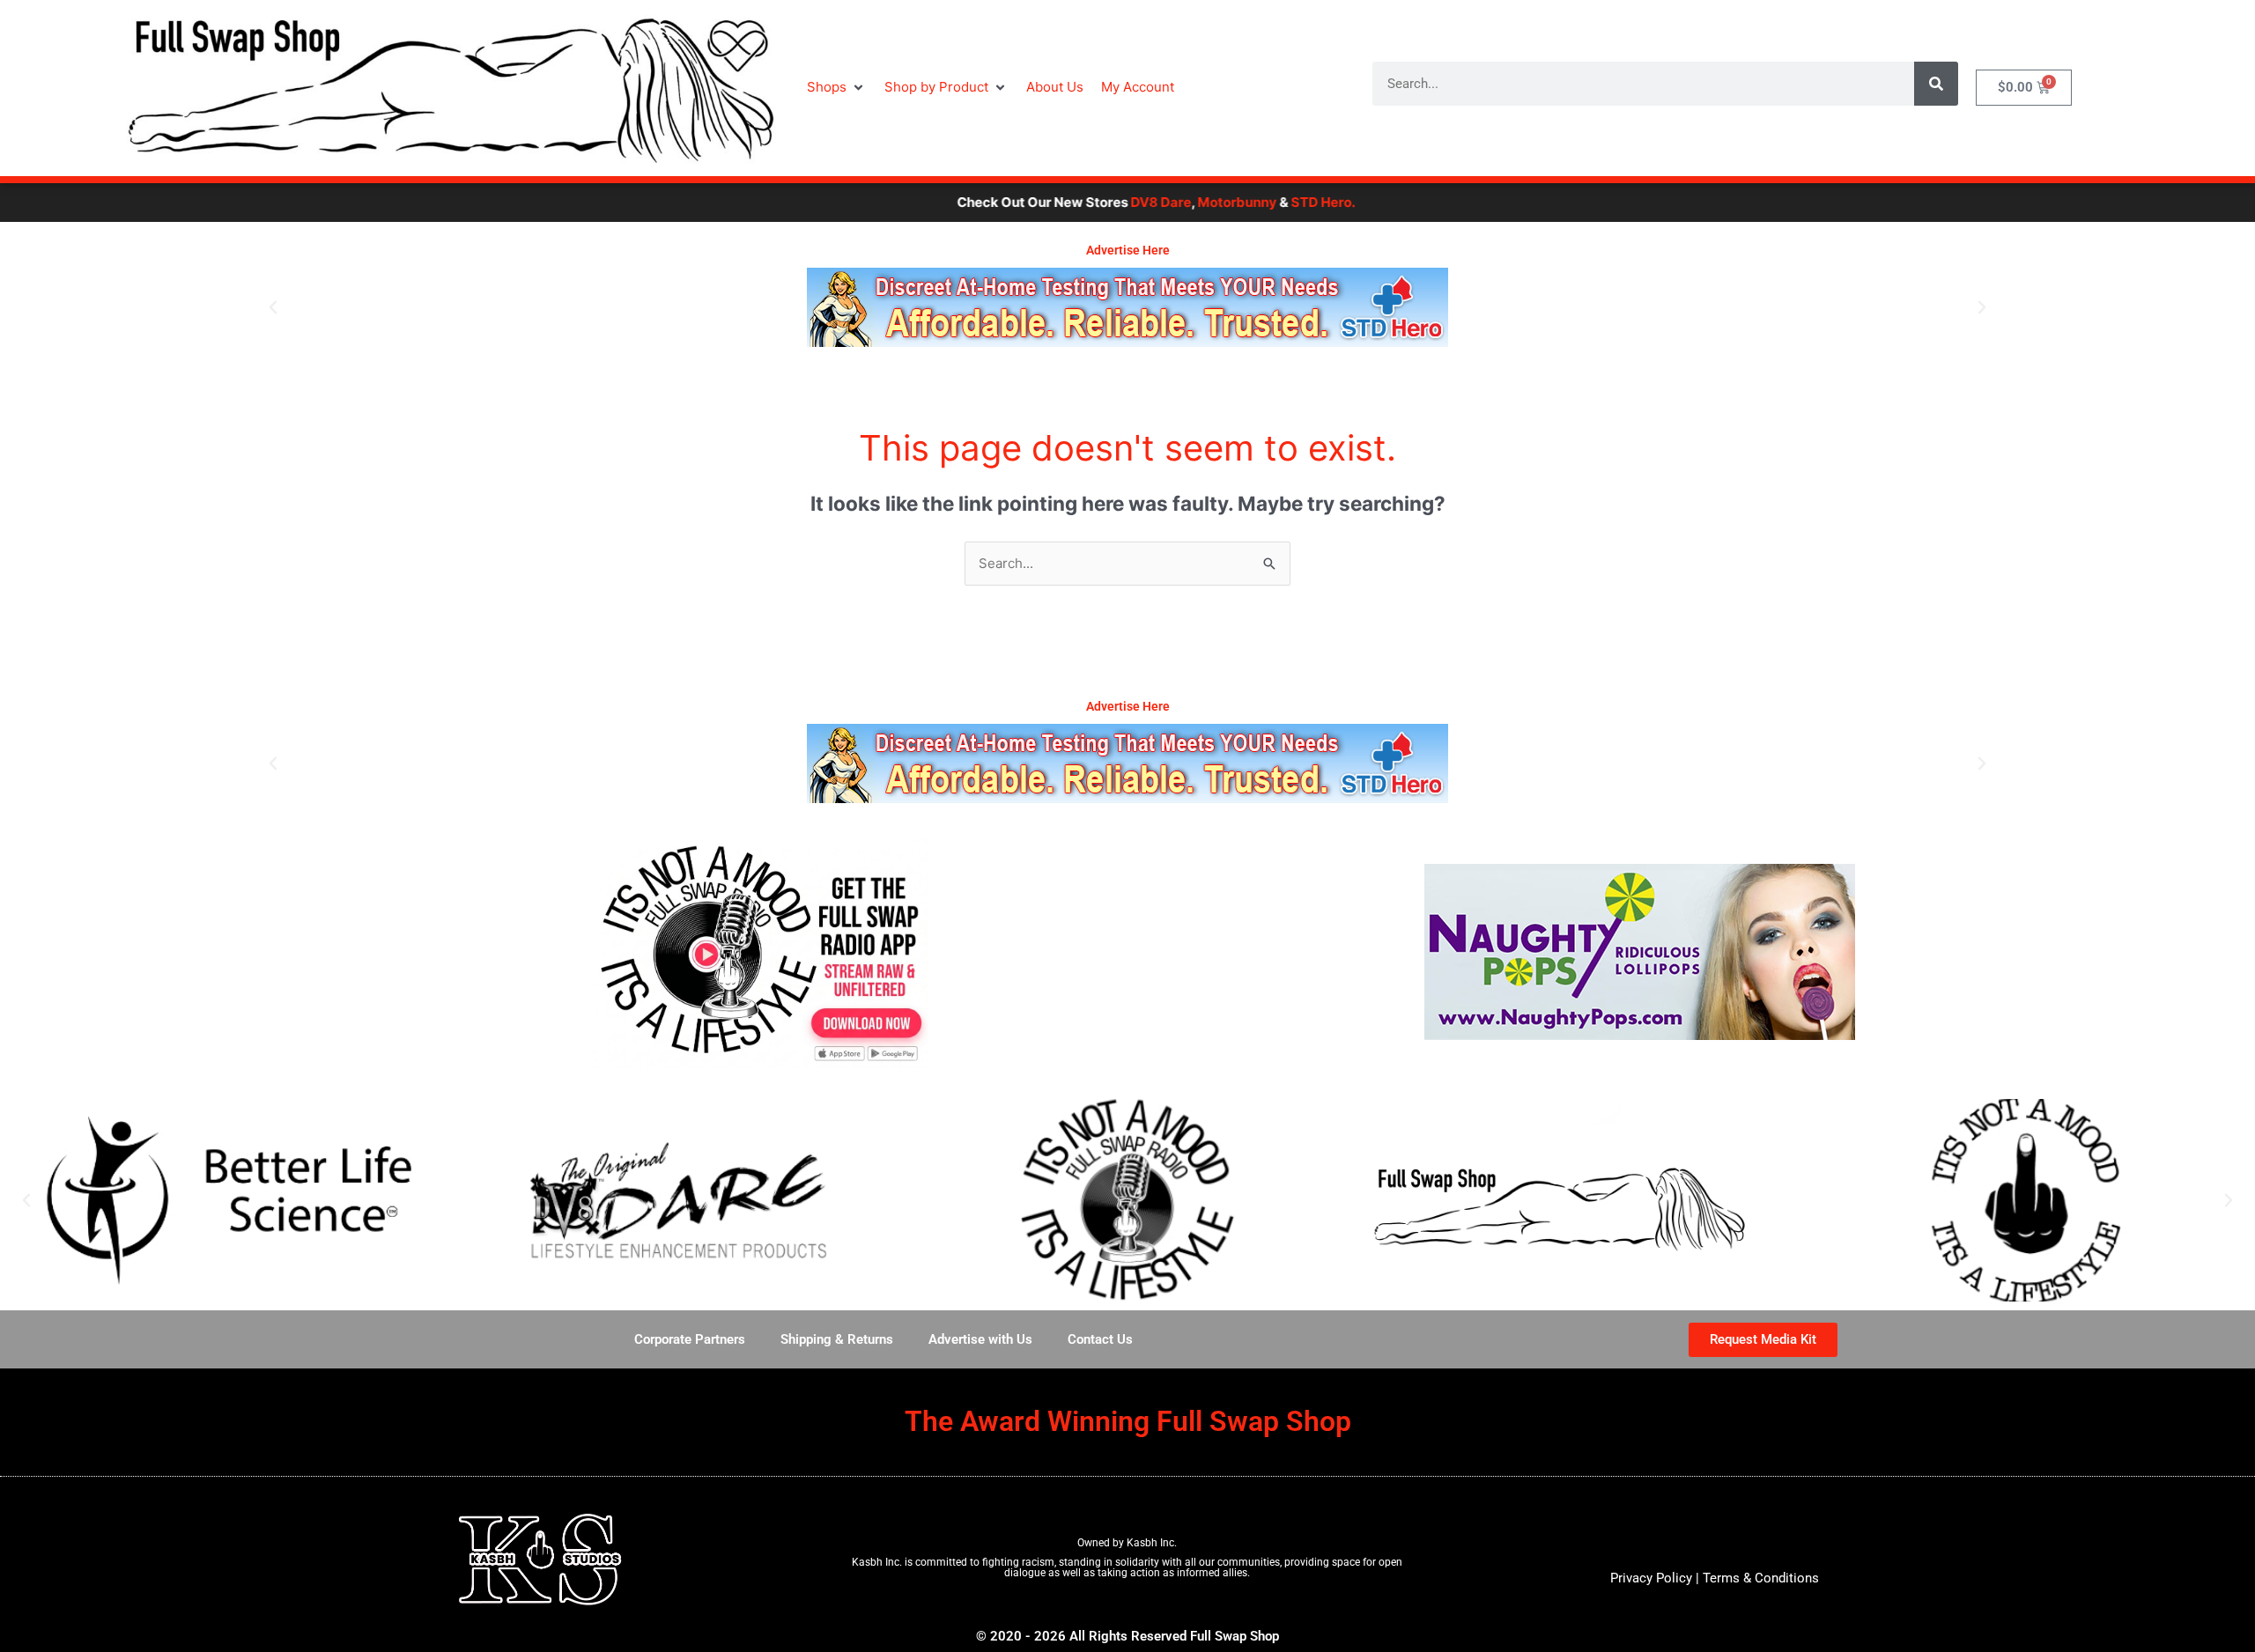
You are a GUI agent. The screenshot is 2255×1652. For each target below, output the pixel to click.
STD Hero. (1239, 202)
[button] (837, 88)
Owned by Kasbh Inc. (1127, 1543)
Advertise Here (1128, 250)
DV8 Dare (1077, 202)
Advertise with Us (980, 1339)
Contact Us (1100, 1339)
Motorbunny (1153, 202)
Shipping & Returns (837, 1339)
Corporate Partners (690, 1339)
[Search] (1936, 84)
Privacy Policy (1651, 1578)
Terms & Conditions (1761, 1578)
